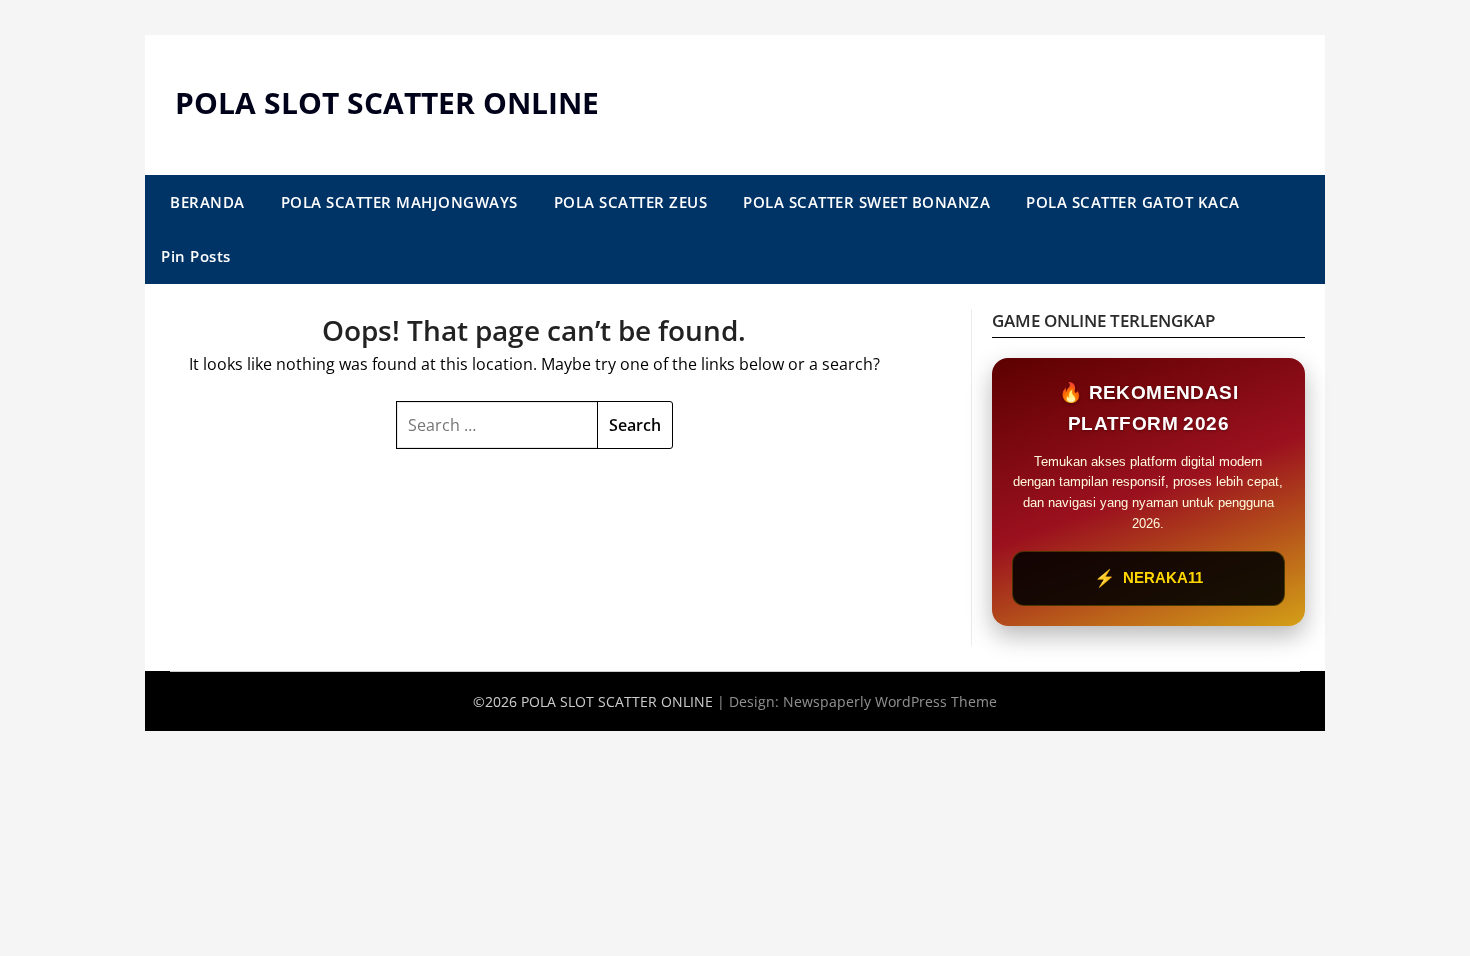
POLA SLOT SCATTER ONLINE (387, 102)
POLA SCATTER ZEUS (631, 202)
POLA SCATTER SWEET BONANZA (866, 202)
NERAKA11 (1148, 578)
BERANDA (207, 202)
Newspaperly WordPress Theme (890, 701)
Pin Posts (196, 256)
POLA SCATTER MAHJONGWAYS (399, 202)
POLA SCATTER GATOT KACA (1133, 202)
